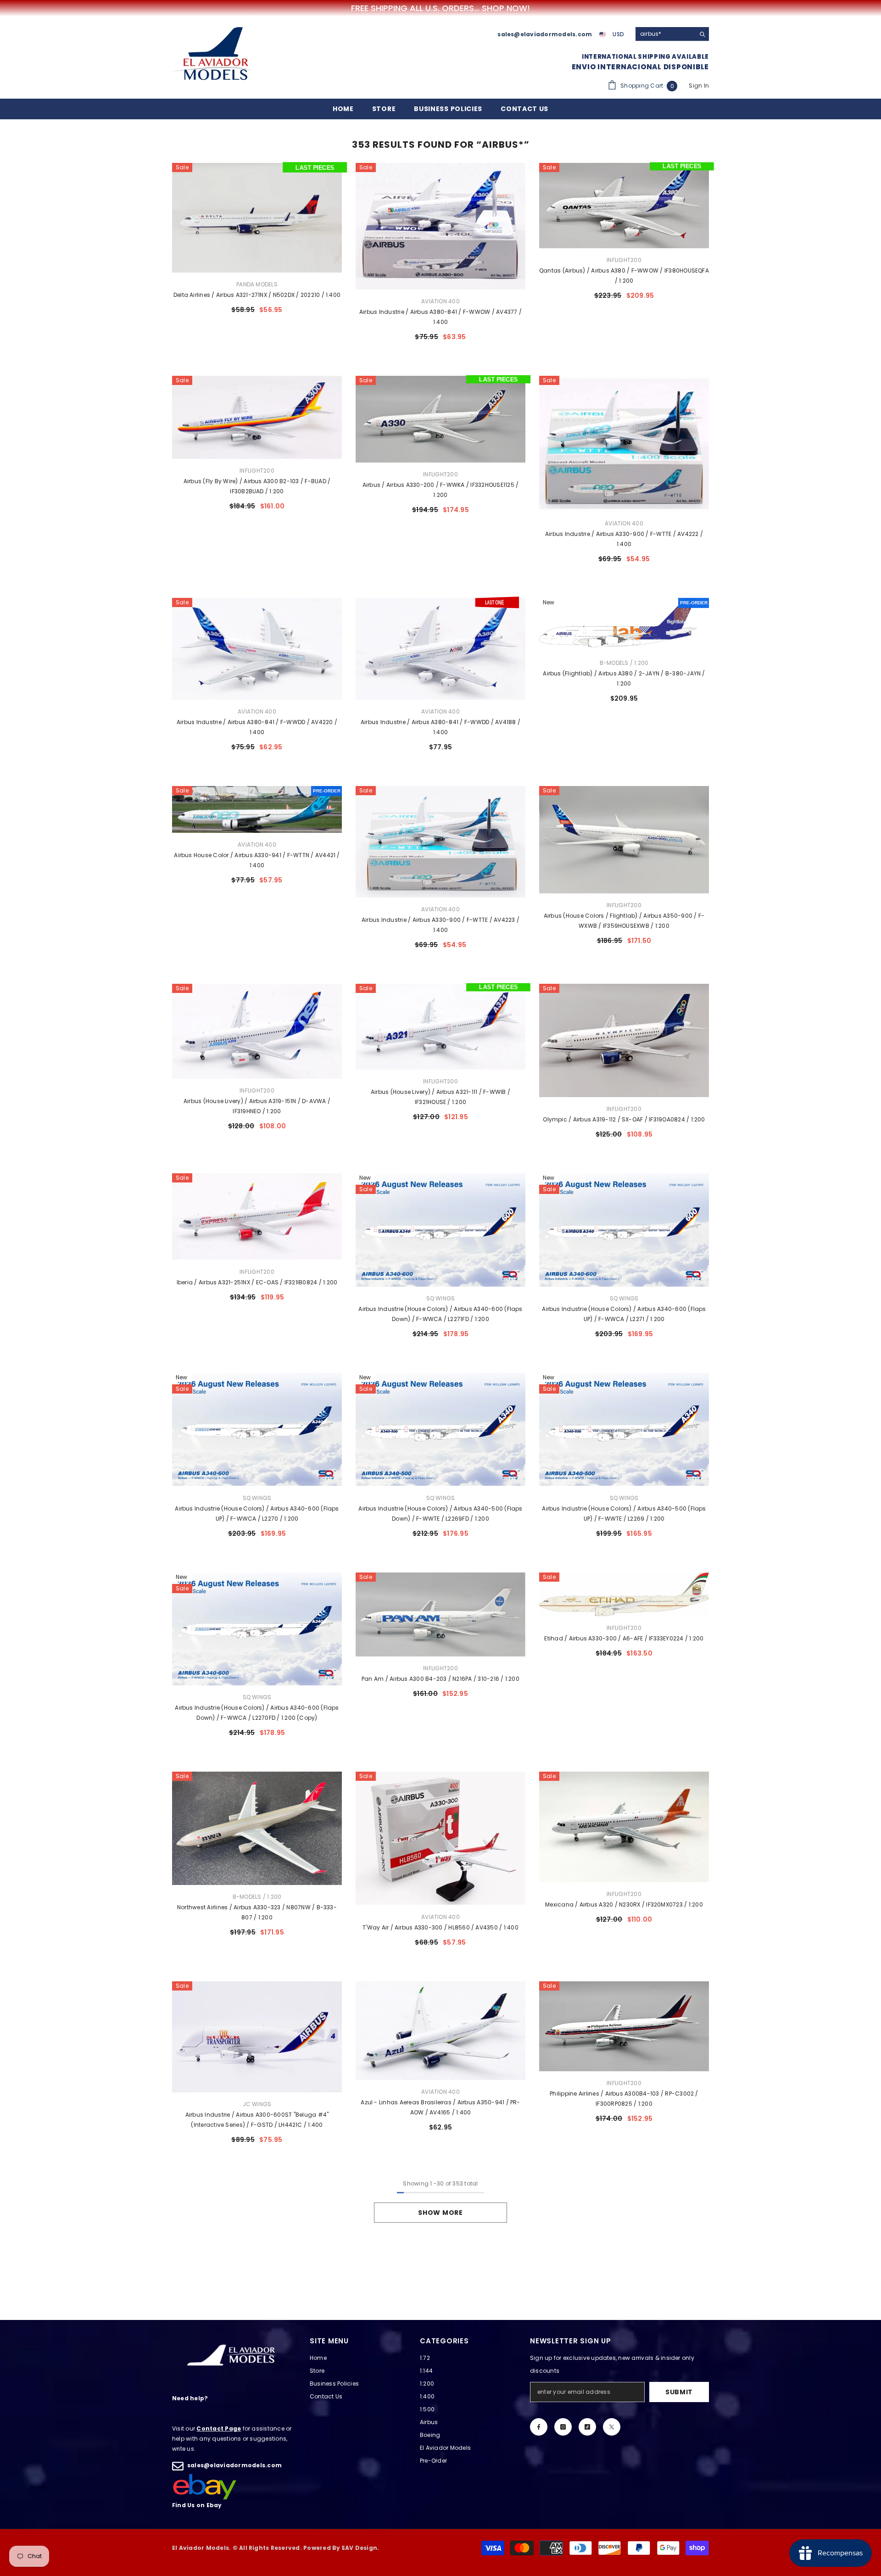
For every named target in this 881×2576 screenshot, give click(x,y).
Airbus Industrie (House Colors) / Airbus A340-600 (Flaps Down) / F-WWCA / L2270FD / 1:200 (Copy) (257, 1713)
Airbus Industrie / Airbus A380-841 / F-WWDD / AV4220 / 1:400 (257, 727)
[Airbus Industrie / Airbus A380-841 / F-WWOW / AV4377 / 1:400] (440, 226)
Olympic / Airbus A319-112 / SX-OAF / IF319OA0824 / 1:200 (624, 1119)
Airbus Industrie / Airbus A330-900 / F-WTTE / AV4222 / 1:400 (624, 539)
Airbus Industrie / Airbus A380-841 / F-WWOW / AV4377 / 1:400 (440, 317)
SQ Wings (441, 1298)
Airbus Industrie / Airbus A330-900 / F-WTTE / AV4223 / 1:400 (440, 925)
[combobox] (665, 34)
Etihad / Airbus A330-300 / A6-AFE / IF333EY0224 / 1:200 (624, 1638)
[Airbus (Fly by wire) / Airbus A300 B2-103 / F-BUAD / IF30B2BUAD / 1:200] (257, 418)
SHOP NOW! (506, 8)
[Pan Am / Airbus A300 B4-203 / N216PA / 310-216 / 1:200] (440, 1615)
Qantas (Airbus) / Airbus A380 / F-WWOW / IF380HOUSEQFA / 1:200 (624, 276)
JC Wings (257, 2104)
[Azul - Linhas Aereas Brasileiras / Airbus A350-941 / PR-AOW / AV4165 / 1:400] (440, 2031)
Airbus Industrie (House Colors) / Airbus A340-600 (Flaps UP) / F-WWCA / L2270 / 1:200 (257, 1514)
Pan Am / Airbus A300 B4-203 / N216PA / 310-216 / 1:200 (440, 1679)
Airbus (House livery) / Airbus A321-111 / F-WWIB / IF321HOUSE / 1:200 (440, 1097)
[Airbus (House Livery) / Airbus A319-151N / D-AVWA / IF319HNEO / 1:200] (257, 1031)
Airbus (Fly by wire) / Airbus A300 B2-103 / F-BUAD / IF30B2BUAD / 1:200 (257, 486)
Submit (679, 2392)
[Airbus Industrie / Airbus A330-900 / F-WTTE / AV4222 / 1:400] (624, 444)
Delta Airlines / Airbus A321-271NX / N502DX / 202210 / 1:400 (257, 295)
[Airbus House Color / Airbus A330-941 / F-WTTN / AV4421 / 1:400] (257, 810)
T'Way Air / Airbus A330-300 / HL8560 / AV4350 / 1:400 (440, 1927)
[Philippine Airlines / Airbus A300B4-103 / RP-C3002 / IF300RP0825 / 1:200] (624, 2026)
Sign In (699, 86)
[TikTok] (587, 2427)
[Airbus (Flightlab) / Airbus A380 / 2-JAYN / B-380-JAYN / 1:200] (624, 625)
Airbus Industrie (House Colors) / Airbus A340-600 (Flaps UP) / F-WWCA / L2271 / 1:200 (624, 1314)
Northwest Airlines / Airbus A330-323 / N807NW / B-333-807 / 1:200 (257, 1912)
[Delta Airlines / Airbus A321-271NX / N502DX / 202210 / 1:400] (257, 218)
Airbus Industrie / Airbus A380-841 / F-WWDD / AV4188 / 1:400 (440, 727)
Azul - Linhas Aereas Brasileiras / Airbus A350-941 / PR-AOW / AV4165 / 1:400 (440, 2107)
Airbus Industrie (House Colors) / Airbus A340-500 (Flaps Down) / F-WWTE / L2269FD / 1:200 (440, 1514)
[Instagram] (563, 2427)
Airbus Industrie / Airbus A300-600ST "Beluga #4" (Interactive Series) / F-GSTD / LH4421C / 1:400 (257, 2120)
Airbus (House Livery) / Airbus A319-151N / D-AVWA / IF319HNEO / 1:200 (257, 1106)
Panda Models (257, 284)
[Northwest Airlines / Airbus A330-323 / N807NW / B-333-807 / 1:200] (257, 1828)
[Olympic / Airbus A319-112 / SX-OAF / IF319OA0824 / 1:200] (624, 1040)
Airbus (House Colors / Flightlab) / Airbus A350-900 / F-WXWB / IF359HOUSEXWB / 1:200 (624, 921)
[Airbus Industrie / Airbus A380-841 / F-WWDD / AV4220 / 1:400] (257, 649)
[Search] (672, 34)
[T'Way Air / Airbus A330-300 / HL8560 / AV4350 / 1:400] (440, 1838)
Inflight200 (624, 260)
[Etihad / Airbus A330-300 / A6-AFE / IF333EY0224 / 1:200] (624, 1594)
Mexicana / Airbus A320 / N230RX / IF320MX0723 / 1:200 (624, 1904)
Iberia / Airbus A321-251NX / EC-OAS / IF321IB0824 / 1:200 (257, 1282)
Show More (440, 2213)
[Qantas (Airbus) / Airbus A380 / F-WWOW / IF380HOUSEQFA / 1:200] (624, 206)
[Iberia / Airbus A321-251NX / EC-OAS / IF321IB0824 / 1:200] (257, 1216)
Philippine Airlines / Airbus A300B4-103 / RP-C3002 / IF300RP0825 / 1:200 (624, 2099)
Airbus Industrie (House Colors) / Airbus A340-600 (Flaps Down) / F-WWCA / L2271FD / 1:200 (440, 1314)
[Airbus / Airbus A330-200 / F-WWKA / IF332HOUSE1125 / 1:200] (440, 419)
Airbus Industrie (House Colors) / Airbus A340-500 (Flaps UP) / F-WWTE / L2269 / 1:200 (624, 1514)
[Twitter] (612, 2427)
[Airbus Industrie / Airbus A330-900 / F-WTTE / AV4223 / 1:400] (440, 842)
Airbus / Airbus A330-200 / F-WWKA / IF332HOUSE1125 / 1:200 (440, 490)
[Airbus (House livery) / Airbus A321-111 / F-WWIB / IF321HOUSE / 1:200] (440, 1027)
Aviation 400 (440, 301)
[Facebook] (539, 2427)
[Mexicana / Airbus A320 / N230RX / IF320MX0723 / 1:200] (624, 1827)
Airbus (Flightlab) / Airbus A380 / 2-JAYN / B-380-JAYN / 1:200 (624, 678)
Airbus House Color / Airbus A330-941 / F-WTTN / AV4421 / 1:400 (257, 860)
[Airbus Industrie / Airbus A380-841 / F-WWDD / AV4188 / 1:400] (440, 649)
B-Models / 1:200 (624, 663)
